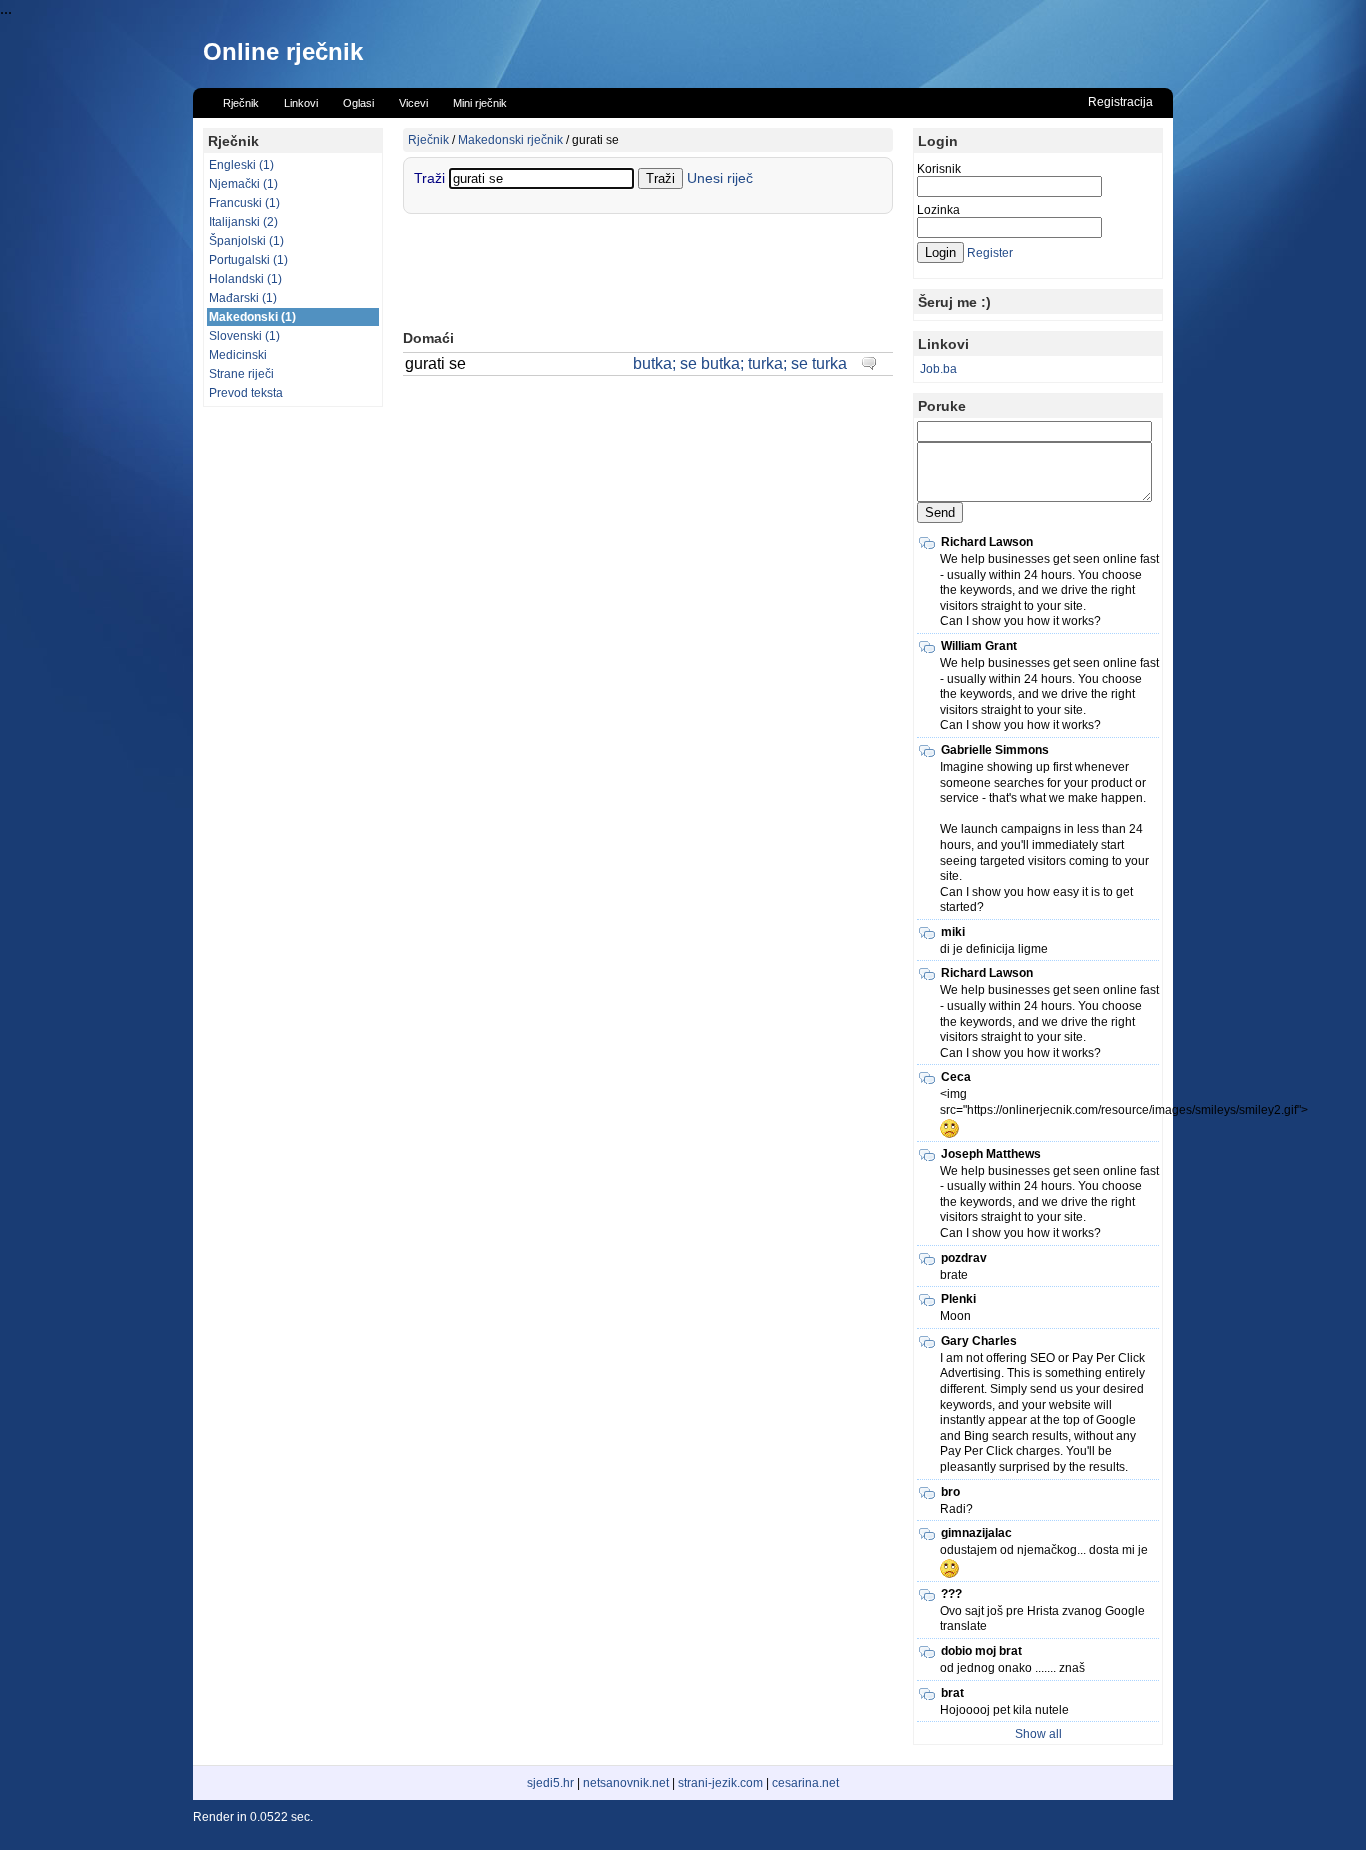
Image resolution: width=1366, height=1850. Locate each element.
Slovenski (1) (244, 336)
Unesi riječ (720, 178)
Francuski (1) (244, 203)
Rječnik (428, 140)
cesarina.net (805, 1783)
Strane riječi (241, 374)
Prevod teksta (246, 393)
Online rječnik (283, 51)
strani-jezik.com (720, 1783)
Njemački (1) (243, 184)
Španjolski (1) (246, 241)
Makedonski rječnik (510, 140)
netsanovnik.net (626, 1783)
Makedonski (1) (252, 317)
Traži (431, 178)
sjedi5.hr (550, 1783)
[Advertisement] (293, 717)
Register (990, 253)
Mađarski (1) (243, 298)
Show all (1038, 1734)
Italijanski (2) (243, 222)
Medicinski (238, 355)
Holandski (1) (245, 279)
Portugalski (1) (248, 260)
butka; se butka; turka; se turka (740, 363)
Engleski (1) (241, 165)
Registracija (1120, 102)
